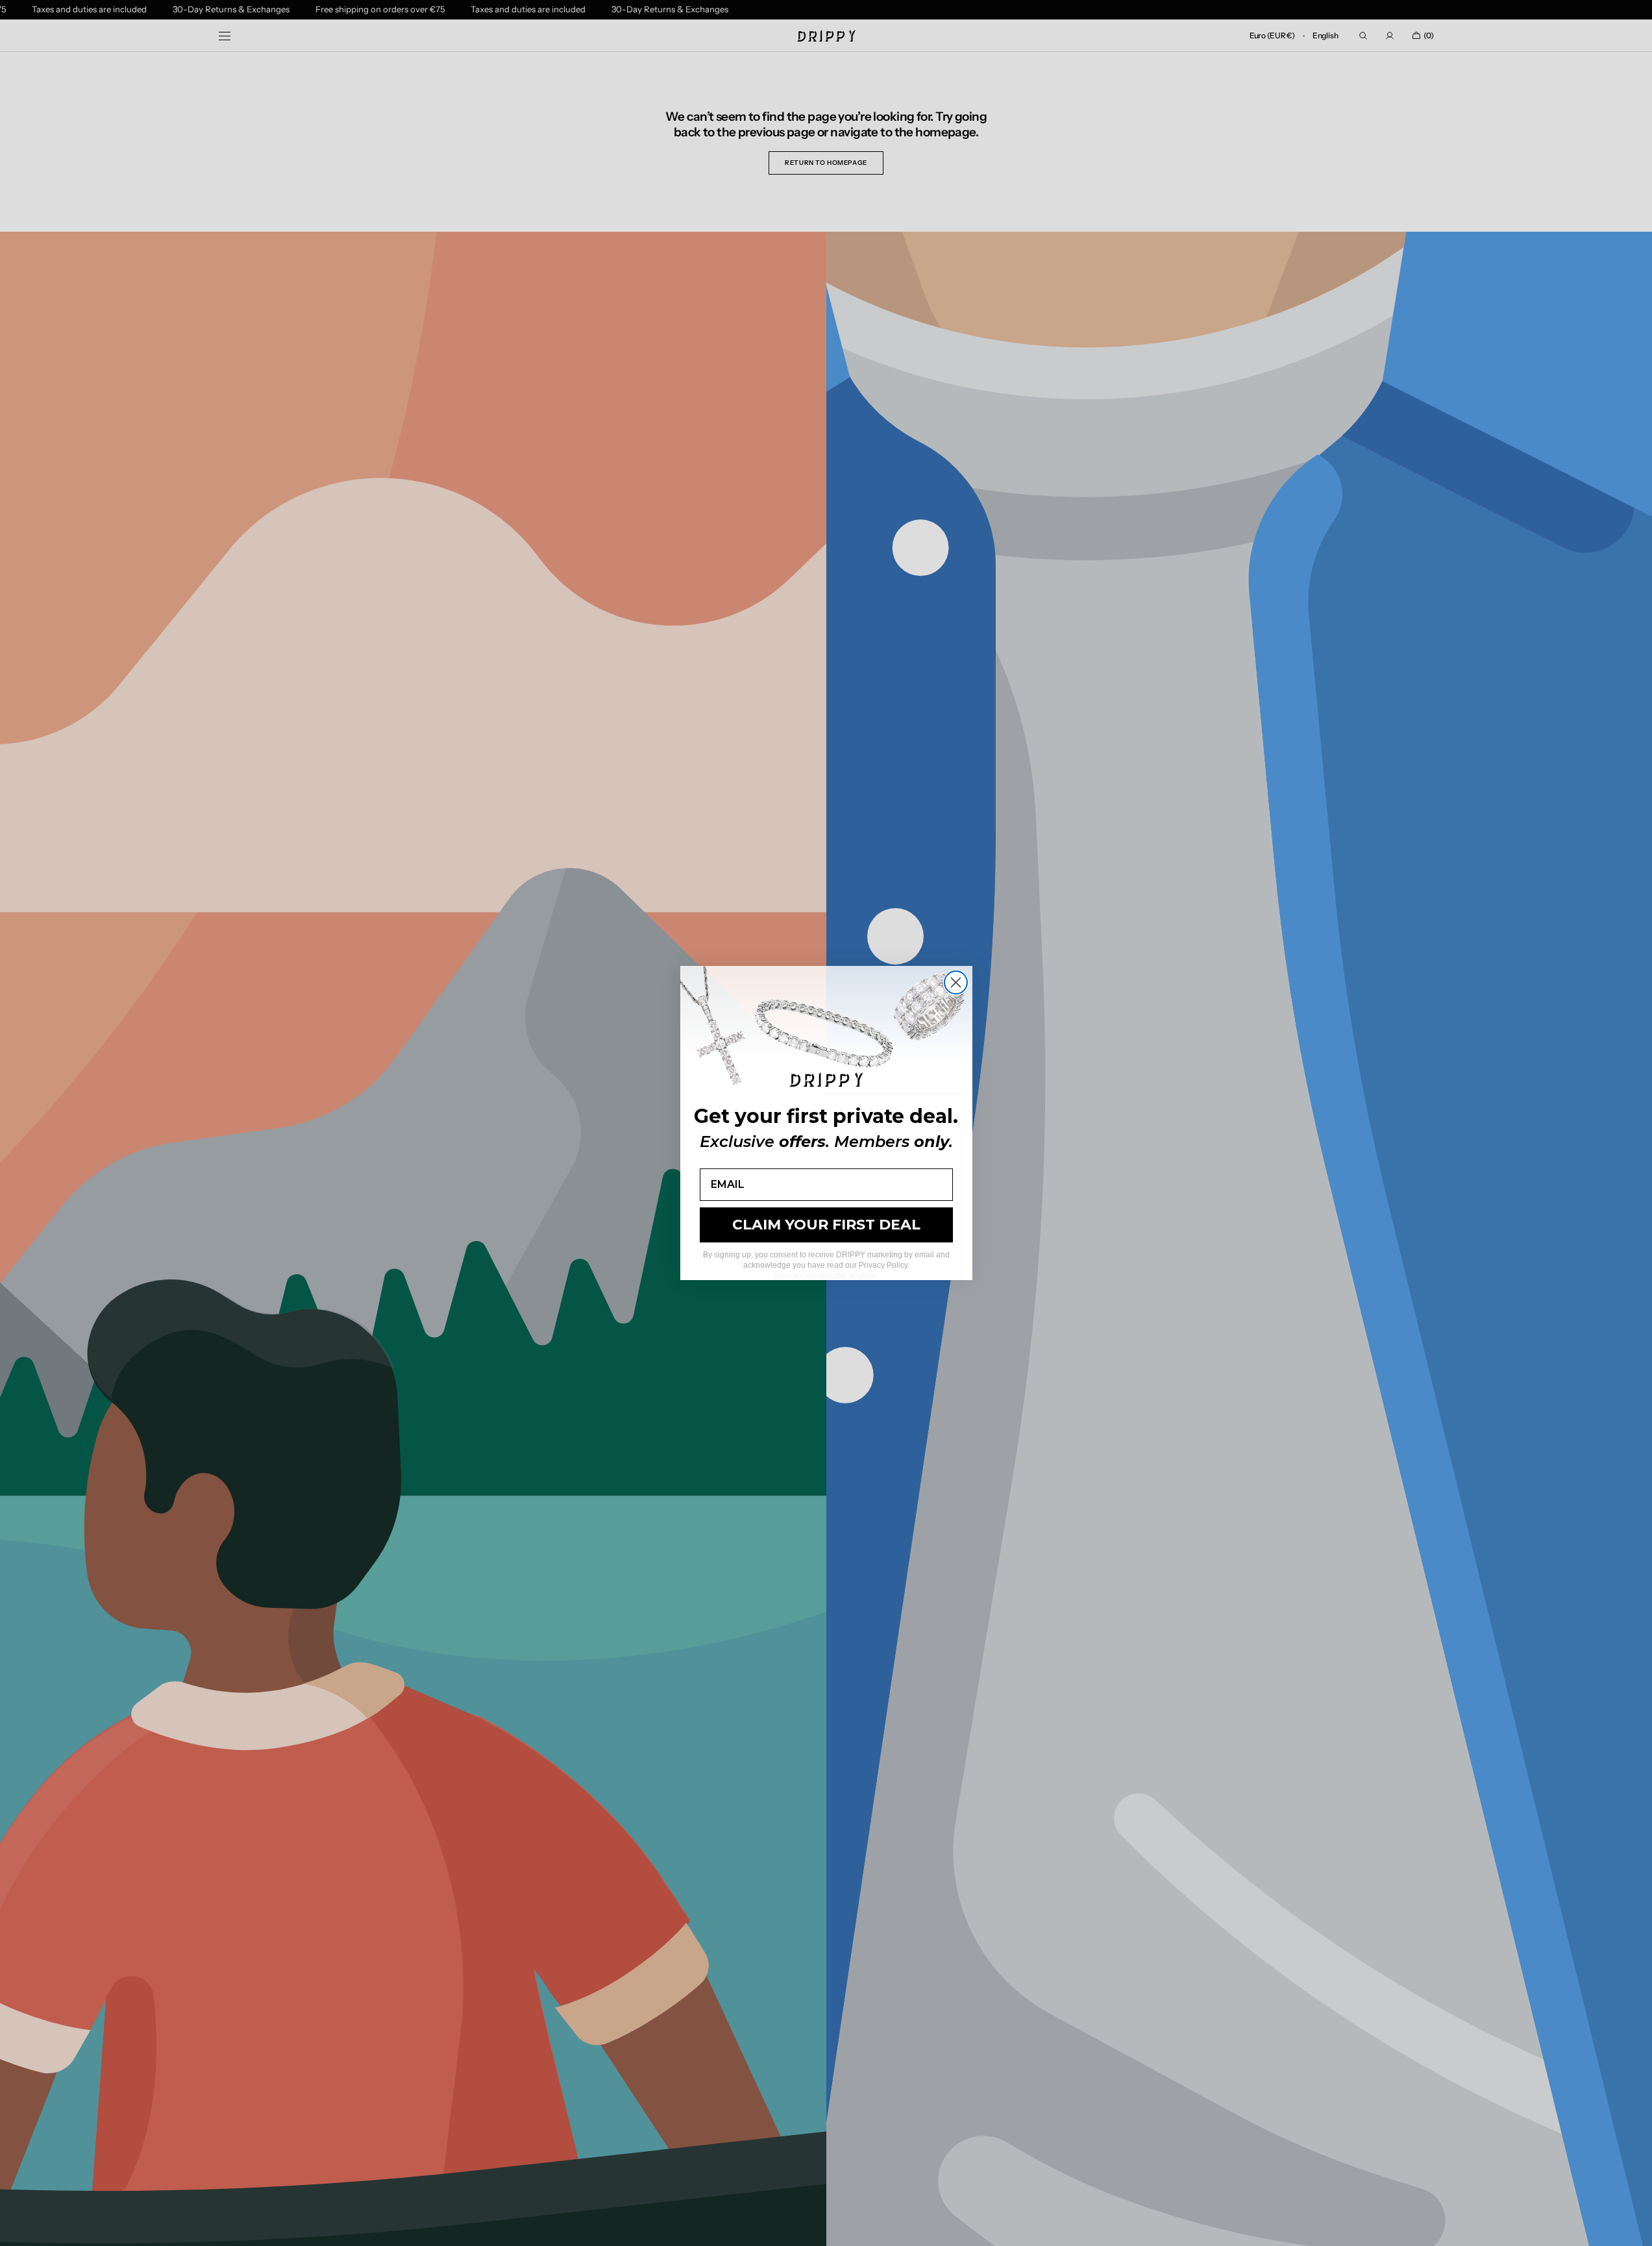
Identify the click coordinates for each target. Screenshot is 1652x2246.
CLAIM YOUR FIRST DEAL (826, 1225)
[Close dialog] (956, 982)
